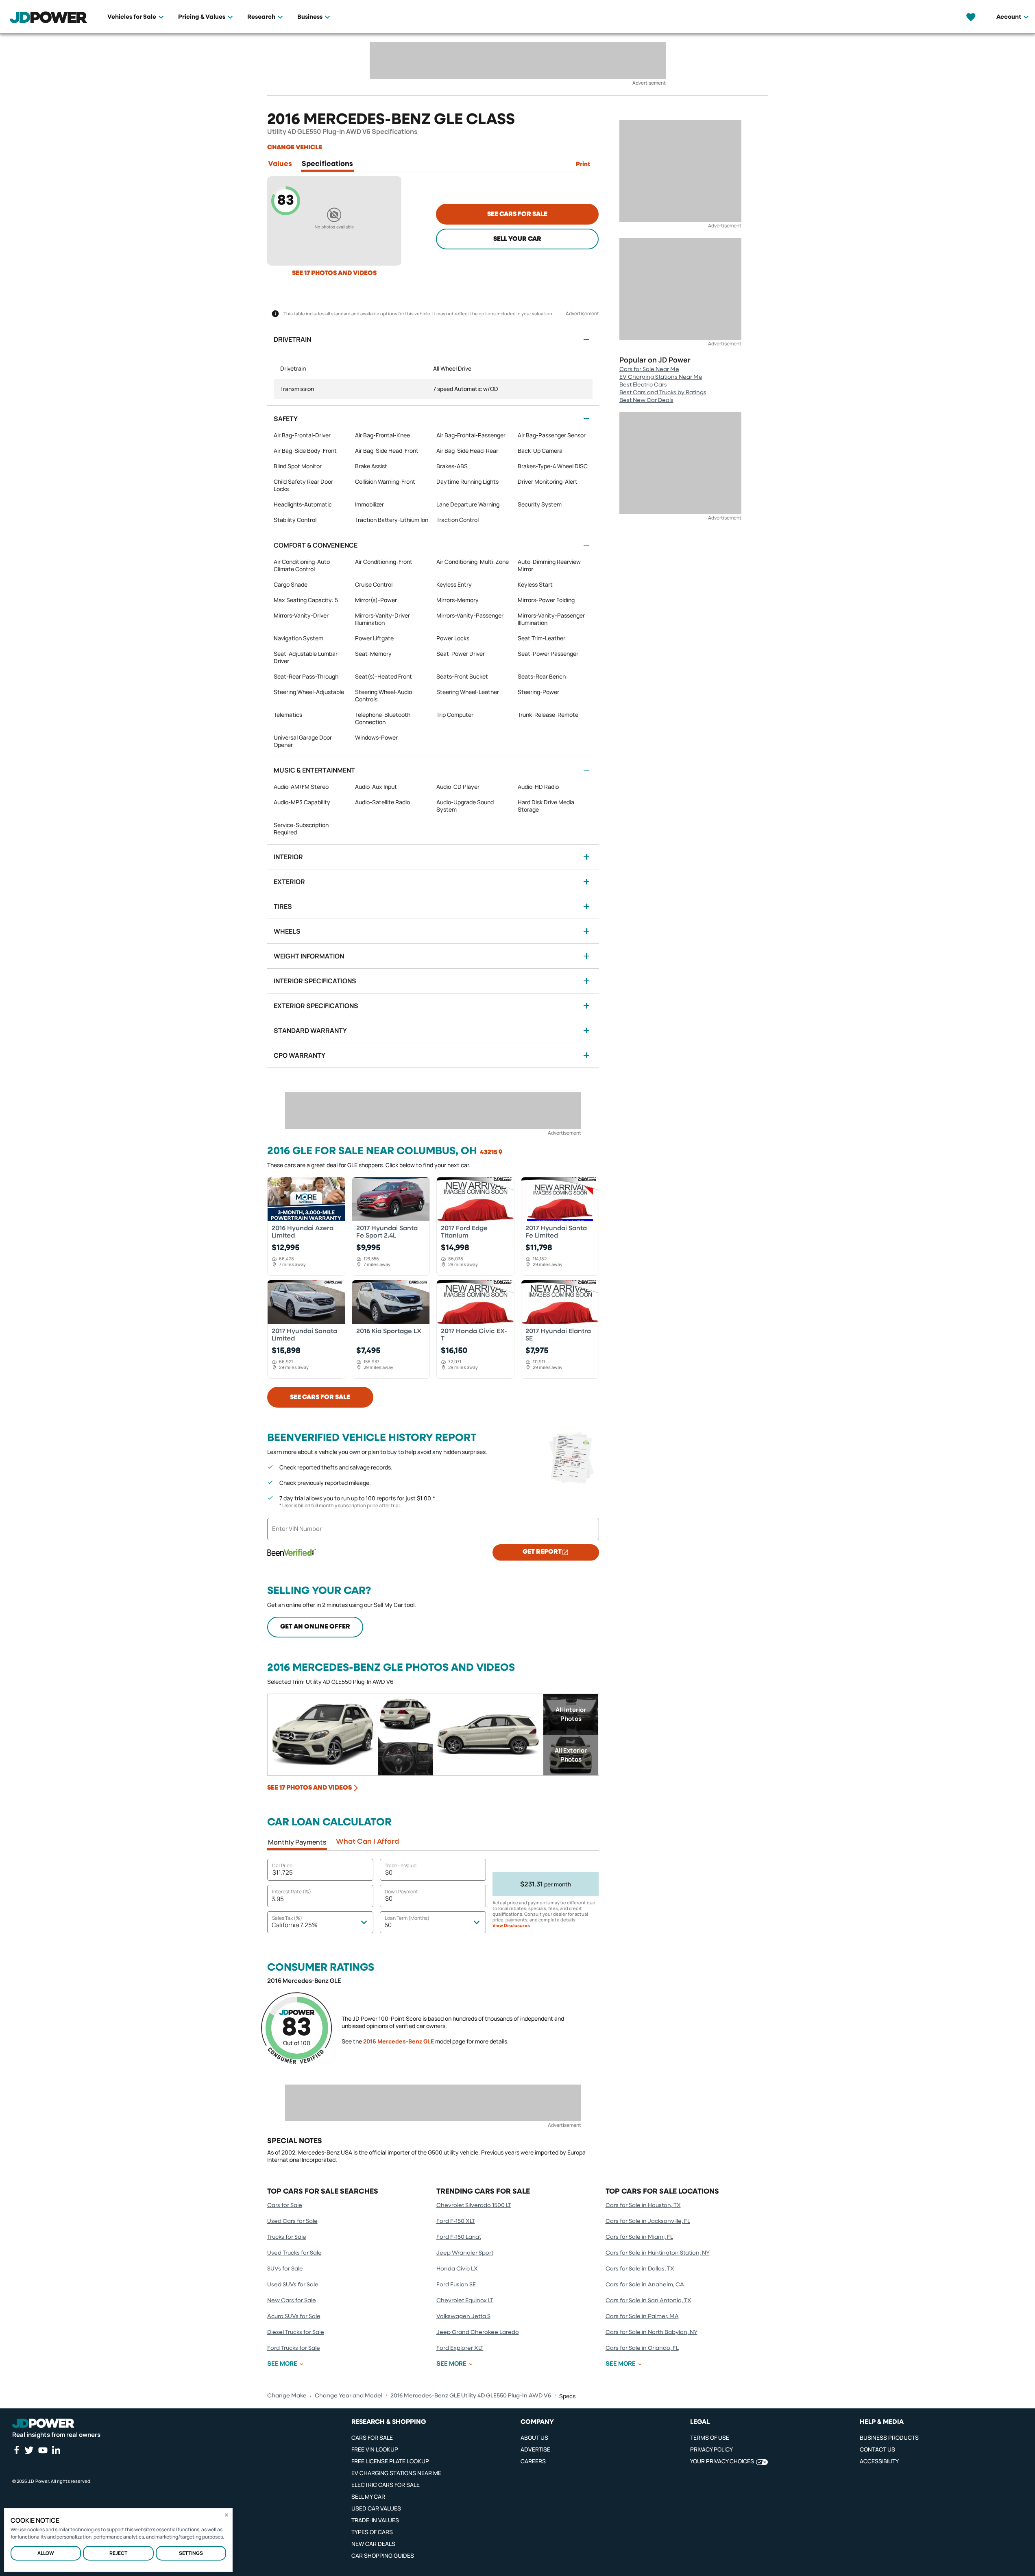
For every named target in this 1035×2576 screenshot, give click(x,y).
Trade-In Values (375, 2520)
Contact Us (877, 2449)
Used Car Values (376, 2508)
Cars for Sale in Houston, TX (643, 2205)
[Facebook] (16, 2450)
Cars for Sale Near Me (649, 369)
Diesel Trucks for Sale (296, 2332)
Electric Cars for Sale (386, 2485)
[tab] (280, 166)
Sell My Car (368, 2496)
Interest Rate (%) (292, 1892)
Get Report (542, 1552)
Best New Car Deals (646, 400)
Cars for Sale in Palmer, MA (642, 2316)
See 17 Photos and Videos (334, 273)
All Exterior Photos (571, 1755)
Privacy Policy (711, 2449)
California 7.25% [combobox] (295, 1925)
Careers (533, 2461)
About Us (534, 2437)
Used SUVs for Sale (293, 2285)
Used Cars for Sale (292, 2221)
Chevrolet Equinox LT (465, 2301)
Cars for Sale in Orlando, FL (642, 2348)
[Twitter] (29, 2450)
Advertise (535, 2449)
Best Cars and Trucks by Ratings (663, 393)
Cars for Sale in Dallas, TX (640, 2269)
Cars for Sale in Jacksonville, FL (648, 2221)
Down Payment (401, 1892)
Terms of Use (710, 2437)
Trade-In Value (401, 1865)
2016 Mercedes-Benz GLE (399, 2041)
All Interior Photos (571, 1714)
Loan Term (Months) (407, 1918)
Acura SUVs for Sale (294, 2316)
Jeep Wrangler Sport (465, 2253)
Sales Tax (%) (287, 1918)
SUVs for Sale (285, 2269)
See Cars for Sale (517, 214)
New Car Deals (373, 2544)
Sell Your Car (517, 239)
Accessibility (879, 2461)
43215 (489, 1153)
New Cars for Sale (292, 2301)
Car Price (282, 1865)
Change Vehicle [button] (295, 148)
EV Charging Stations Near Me (661, 377)
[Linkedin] (56, 2450)
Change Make (287, 2396)
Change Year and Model (349, 2396)
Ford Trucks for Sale (294, 2348)
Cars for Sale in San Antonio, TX (648, 2301)
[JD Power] (43, 2423)
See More (282, 2364)
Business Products (889, 2437)
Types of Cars (372, 2532)
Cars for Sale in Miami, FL (639, 2237)
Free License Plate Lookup (390, 2461)
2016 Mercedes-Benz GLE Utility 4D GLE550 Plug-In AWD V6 (471, 2396)
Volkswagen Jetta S (463, 2316)
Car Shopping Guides (383, 2555)
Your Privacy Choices (722, 2461)
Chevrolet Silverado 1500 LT (474, 2205)
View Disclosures (511, 1925)
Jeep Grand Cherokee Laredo (478, 2332)
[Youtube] (43, 2450)
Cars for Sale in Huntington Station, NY (658, 2253)
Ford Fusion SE (456, 2285)
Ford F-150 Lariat (459, 2237)
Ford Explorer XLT (460, 2348)
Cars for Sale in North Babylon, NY (652, 2332)
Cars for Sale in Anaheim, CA (645, 2285)
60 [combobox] (388, 1925)
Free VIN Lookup (375, 2449)
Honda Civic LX (457, 2269)
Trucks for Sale (287, 2237)
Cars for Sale (285, 2205)
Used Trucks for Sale (294, 2253)
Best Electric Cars (643, 385)
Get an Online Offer (315, 1627)
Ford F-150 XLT (456, 2221)
